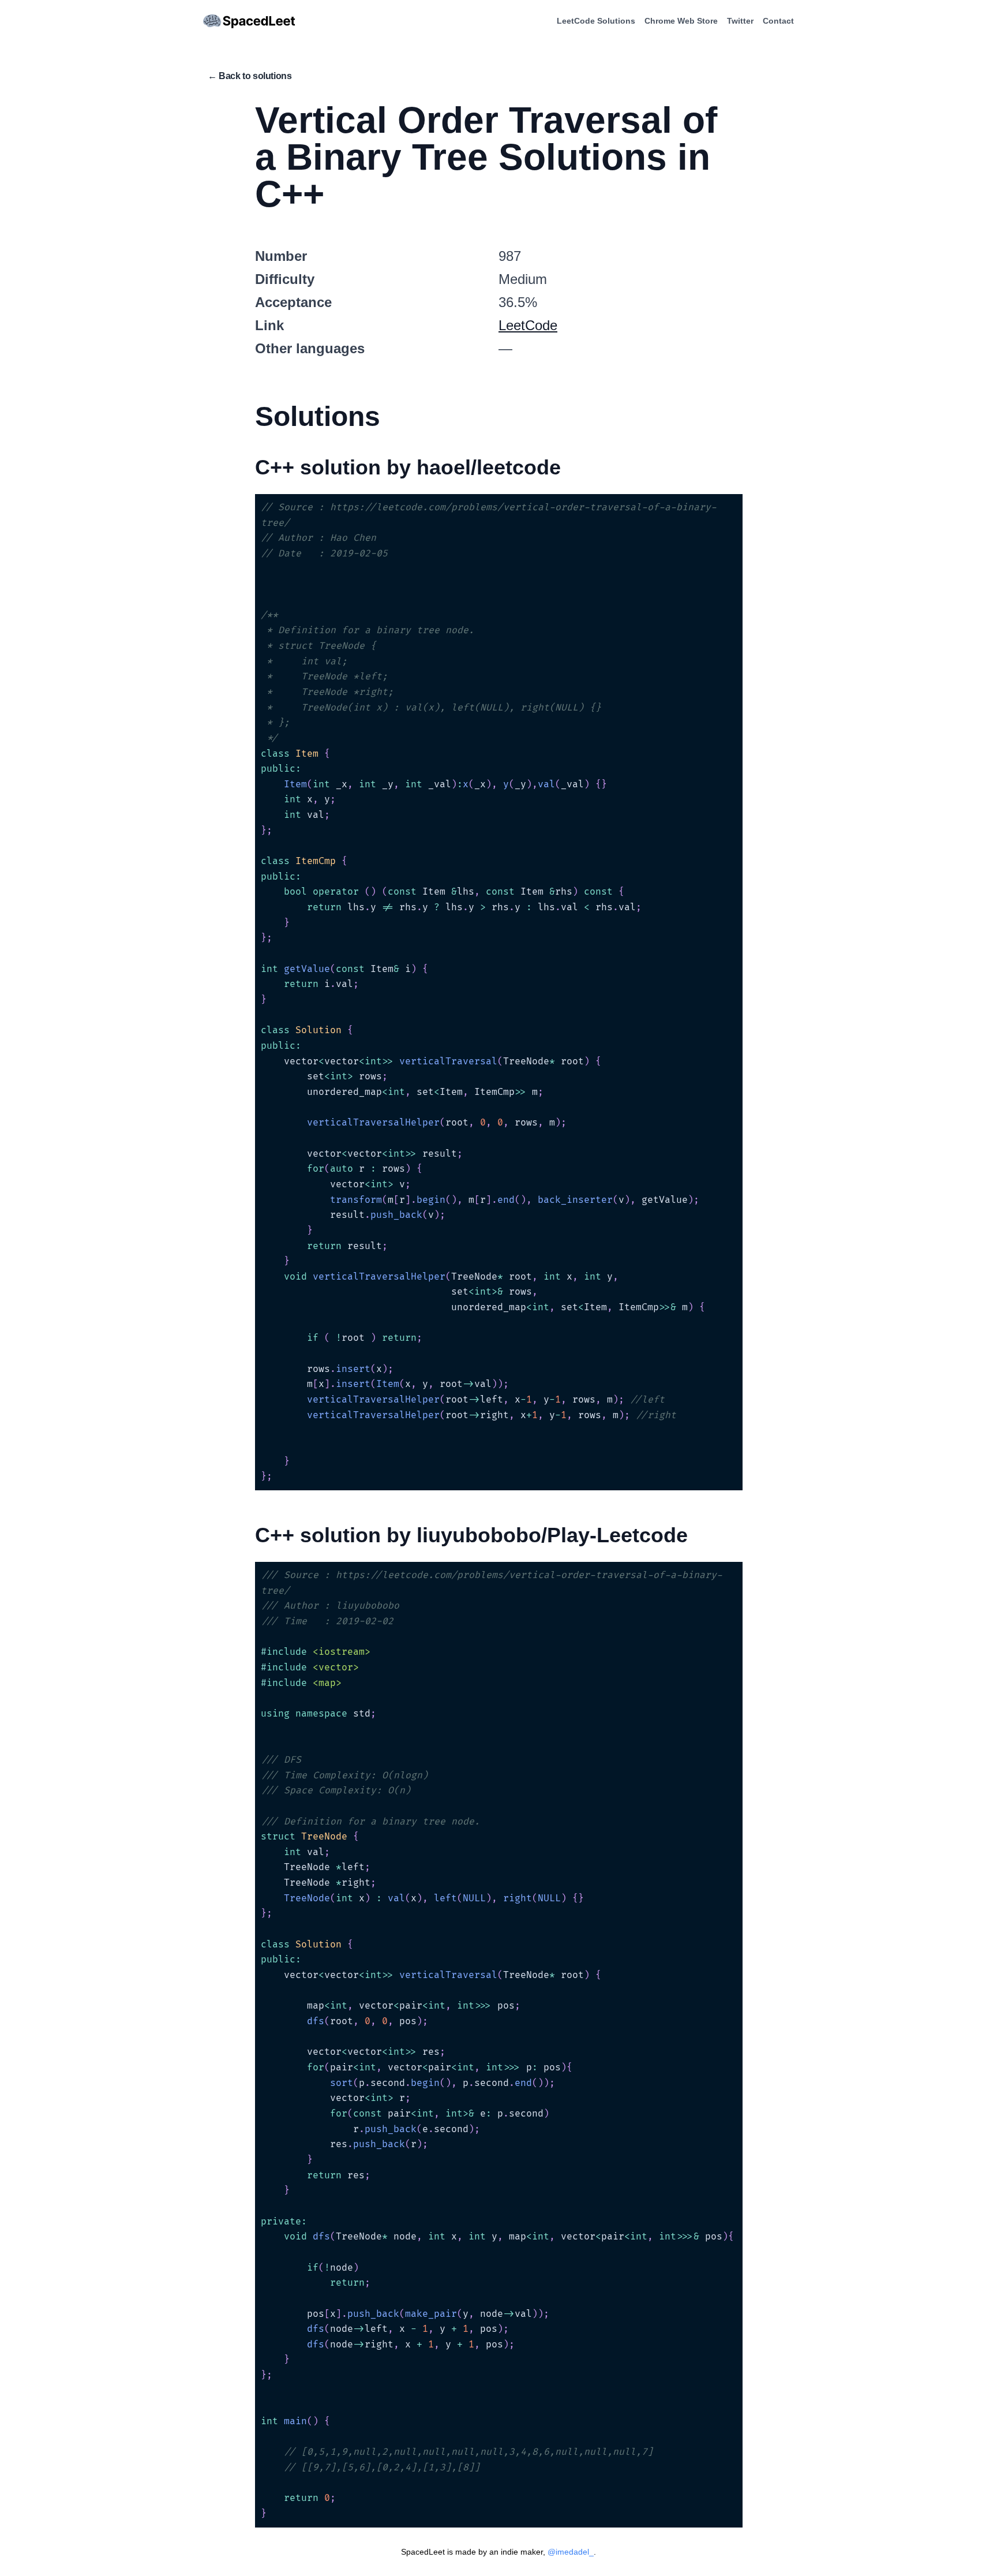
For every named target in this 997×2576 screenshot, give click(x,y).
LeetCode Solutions (596, 21)
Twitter (740, 21)
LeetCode (528, 325)
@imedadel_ (571, 2552)
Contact (778, 21)
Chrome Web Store (681, 21)
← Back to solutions (250, 76)
